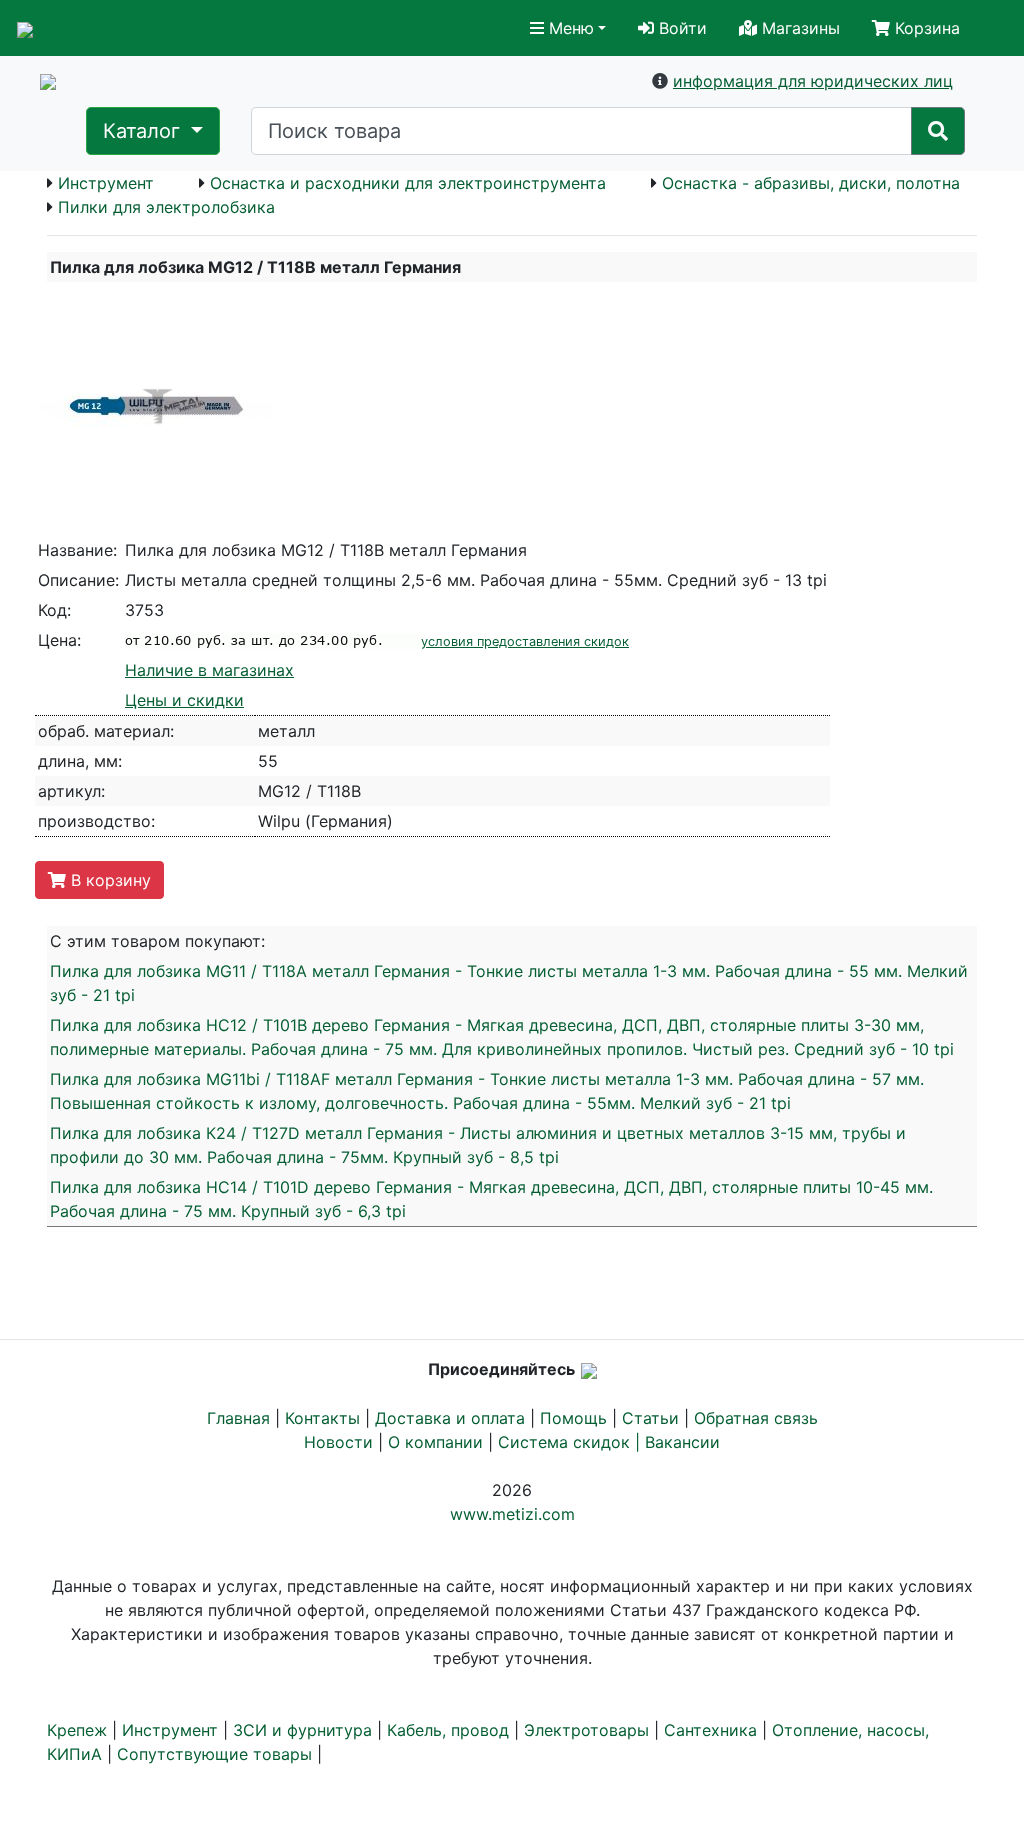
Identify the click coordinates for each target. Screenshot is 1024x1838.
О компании (435, 1442)
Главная (238, 1418)
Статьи (650, 1418)
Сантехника (710, 1730)
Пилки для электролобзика (166, 207)
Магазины (798, 28)
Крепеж (77, 1730)
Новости (338, 1442)
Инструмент (106, 183)
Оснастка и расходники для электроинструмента (408, 183)
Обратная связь (756, 1418)
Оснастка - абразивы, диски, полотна (811, 183)
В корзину (108, 880)
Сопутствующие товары (214, 1754)
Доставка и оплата (450, 1418)
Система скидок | (571, 1442)
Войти (680, 28)
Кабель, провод (448, 1730)
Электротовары (586, 1730)
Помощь (573, 1418)
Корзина (925, 28)
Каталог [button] (144, 131)
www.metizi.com (512, 1514)
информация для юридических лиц (813, 81)
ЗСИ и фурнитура (302, 1730)
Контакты (322, 1418)
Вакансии (682, 1442)
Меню (569, 28)
